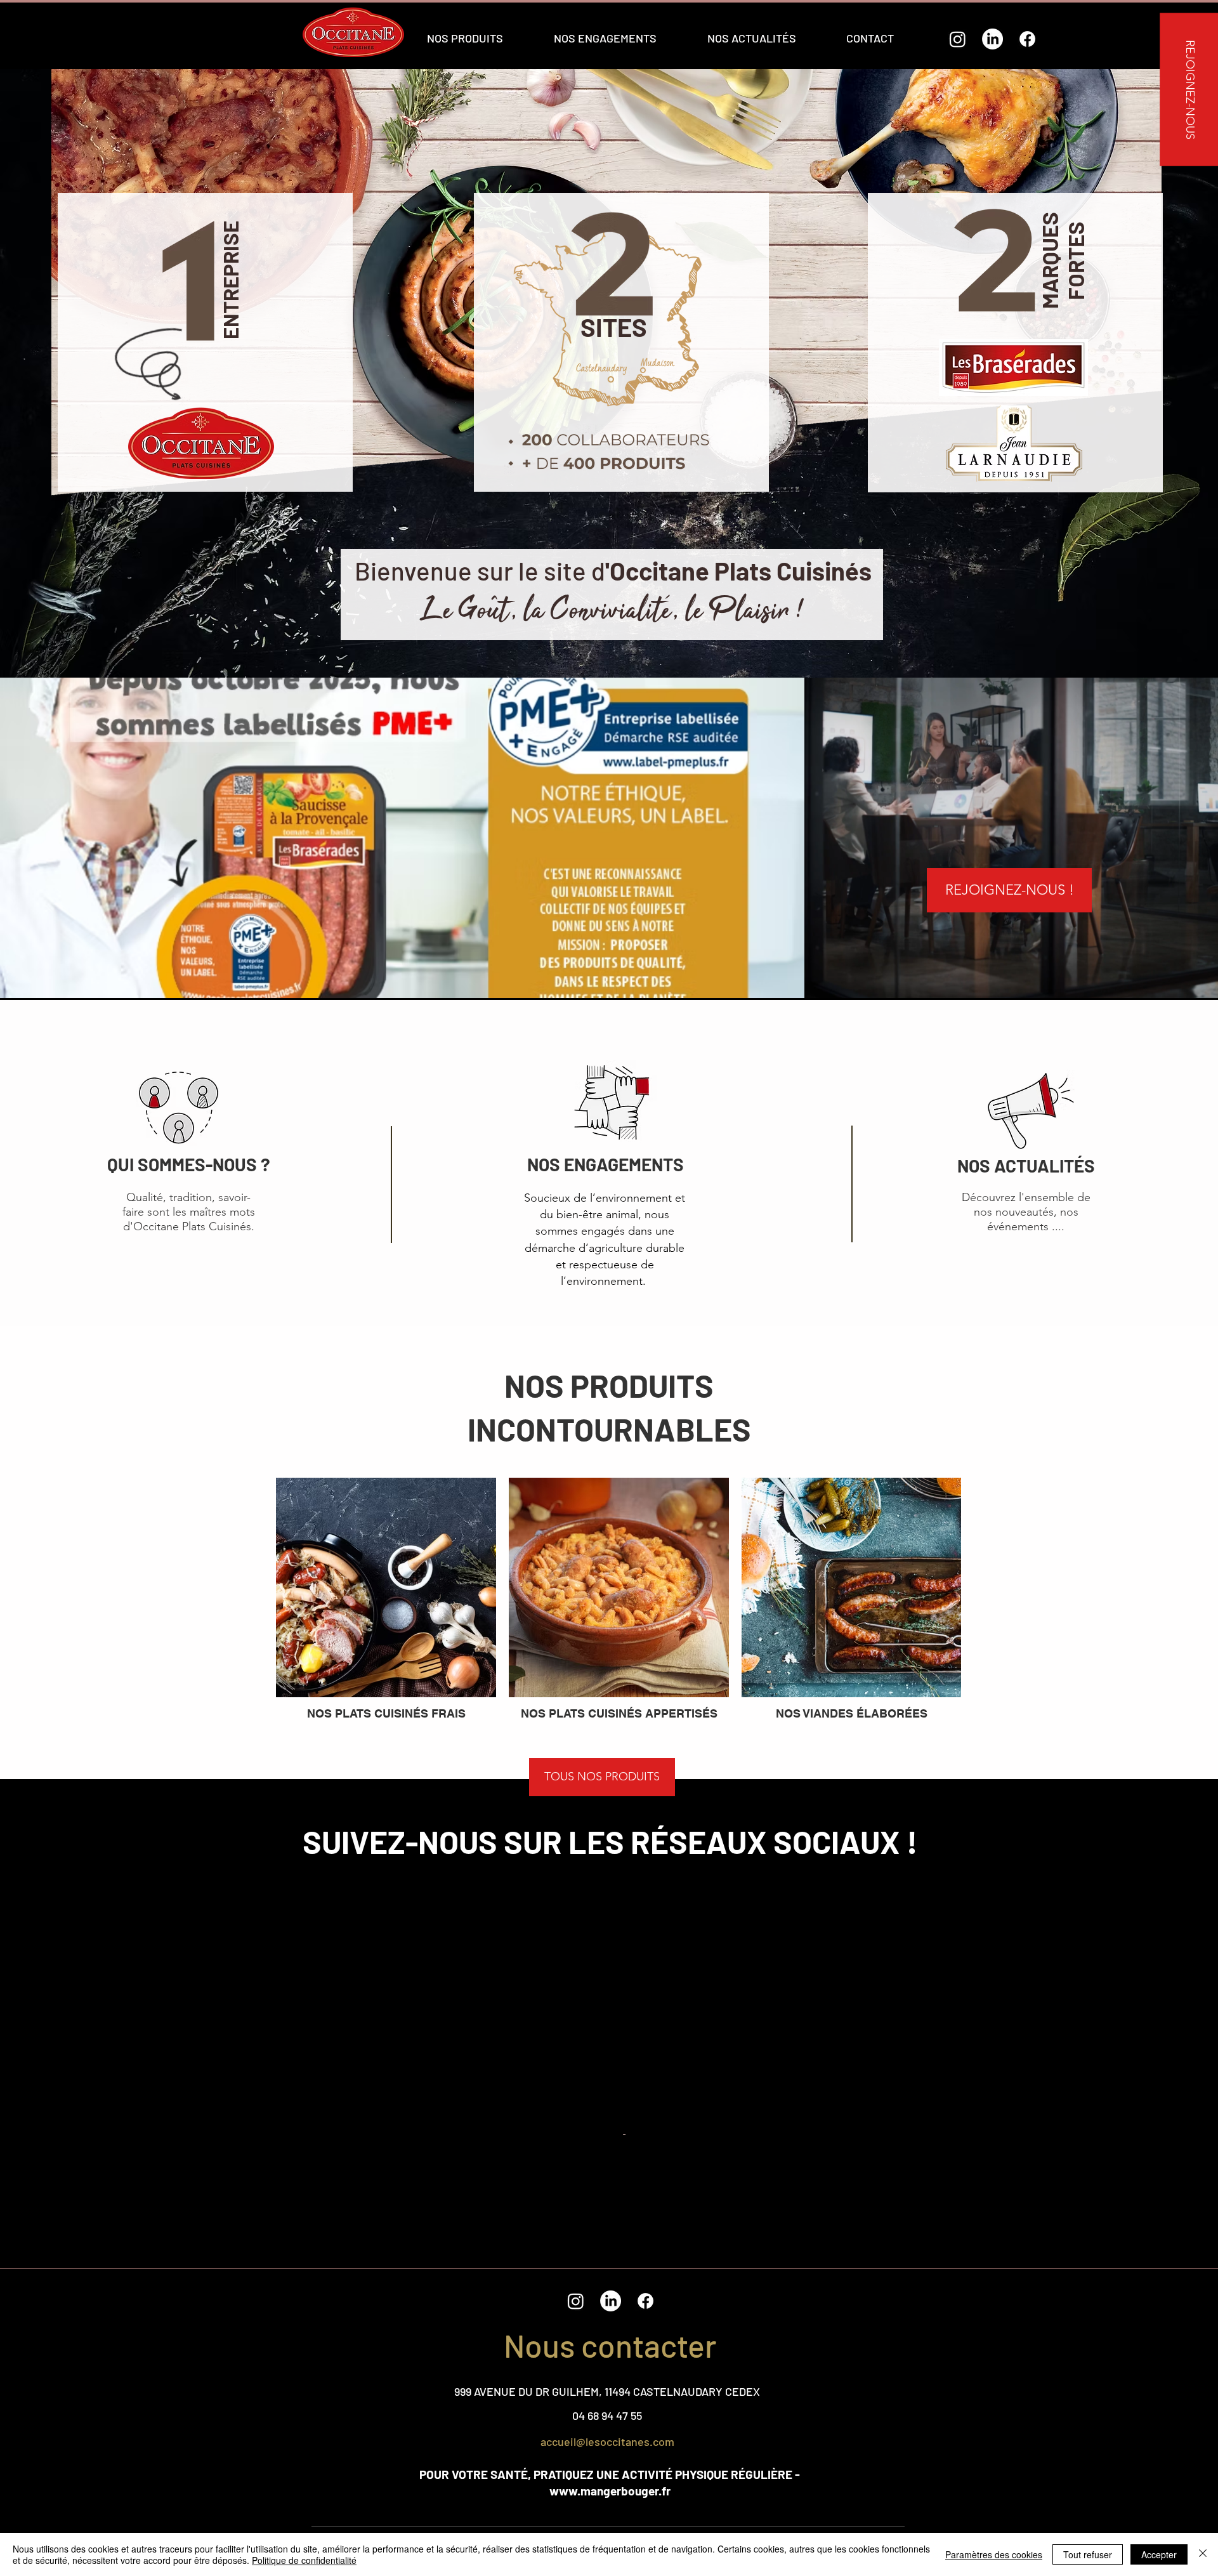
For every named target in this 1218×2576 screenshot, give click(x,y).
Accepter (1159, 2554)
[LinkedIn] (992, 39)
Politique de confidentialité (304, 2560)
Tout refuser (1088, 2554)
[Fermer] (1203, 2554)
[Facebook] (1027, 39)
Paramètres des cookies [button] (994, 2554)
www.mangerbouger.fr (610, 2491)
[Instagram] (958, 39)
